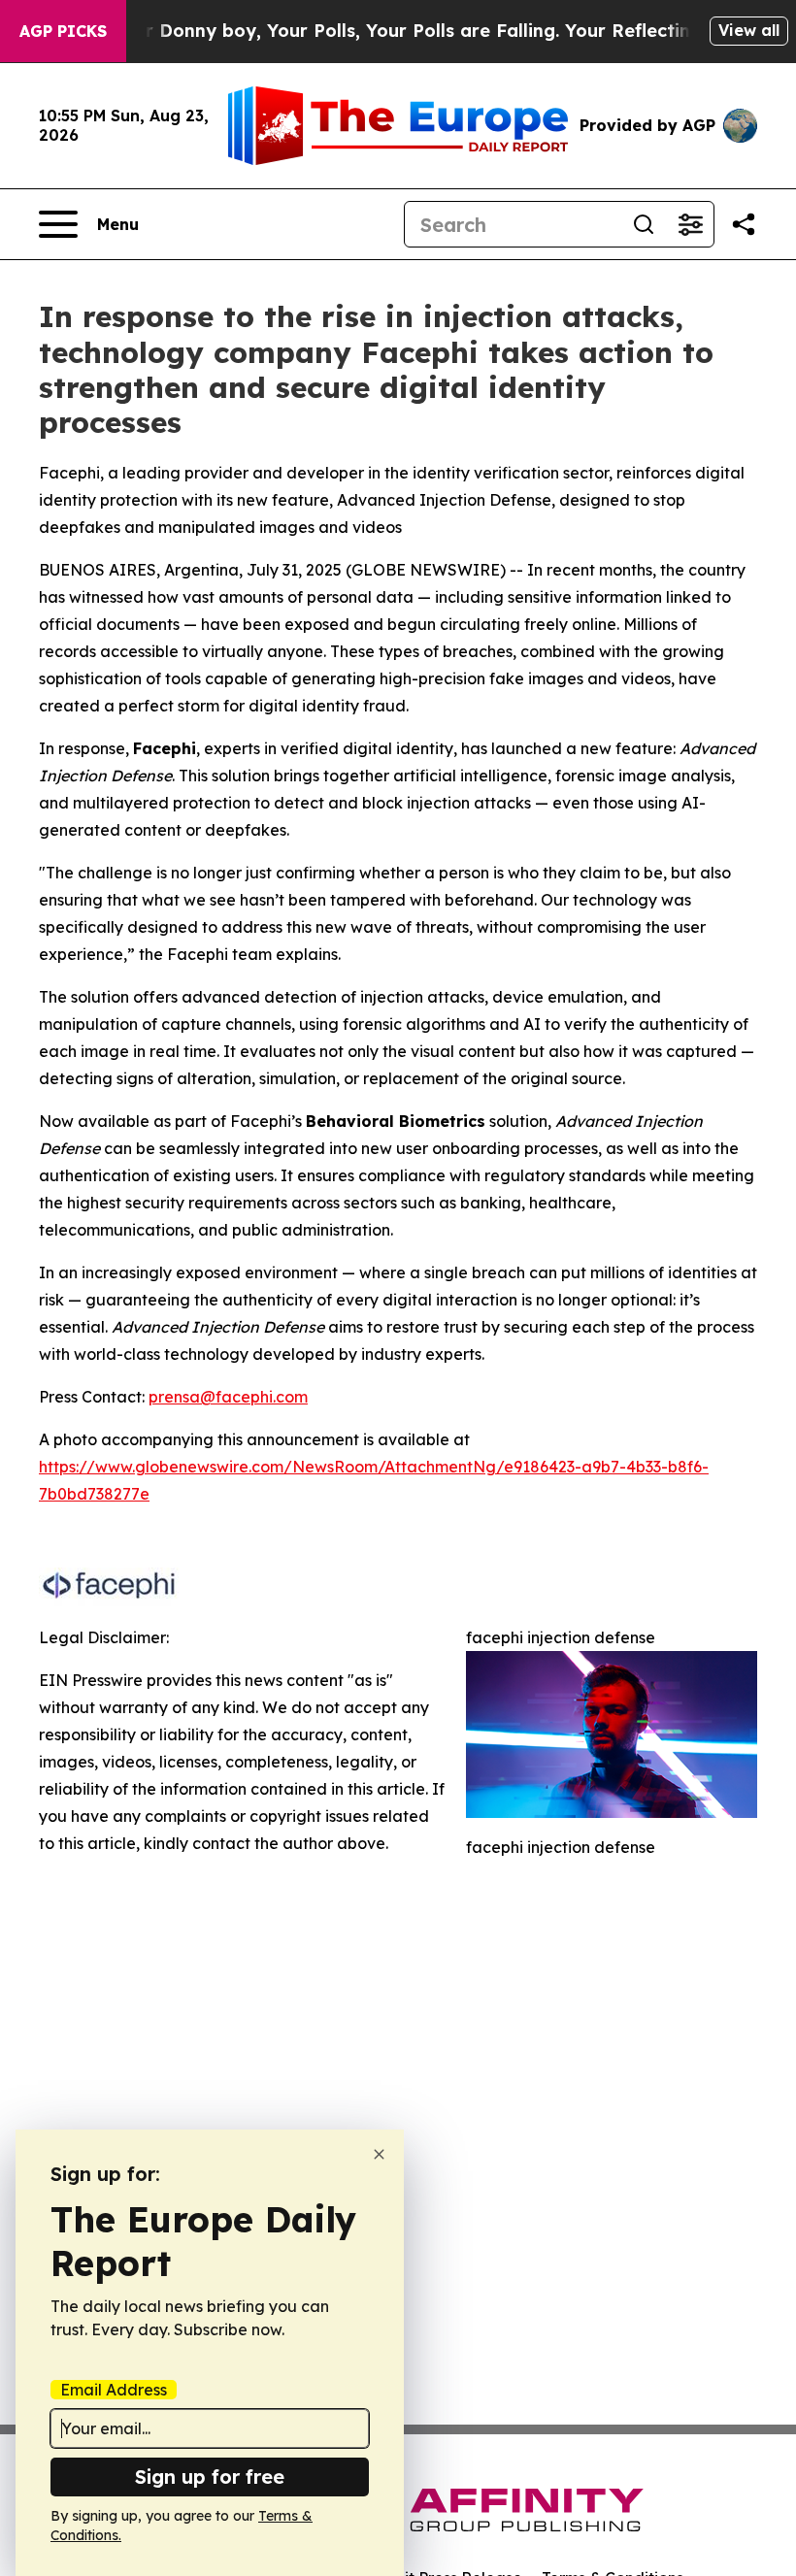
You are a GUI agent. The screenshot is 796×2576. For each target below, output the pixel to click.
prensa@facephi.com (228, 1397)
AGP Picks (63, 31)
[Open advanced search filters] (690, 224)
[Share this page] (744, 224)
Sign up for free (210, 2477)
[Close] (379, 2154)
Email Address (114, 2390)
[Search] (644, 224)
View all (749, 30)
